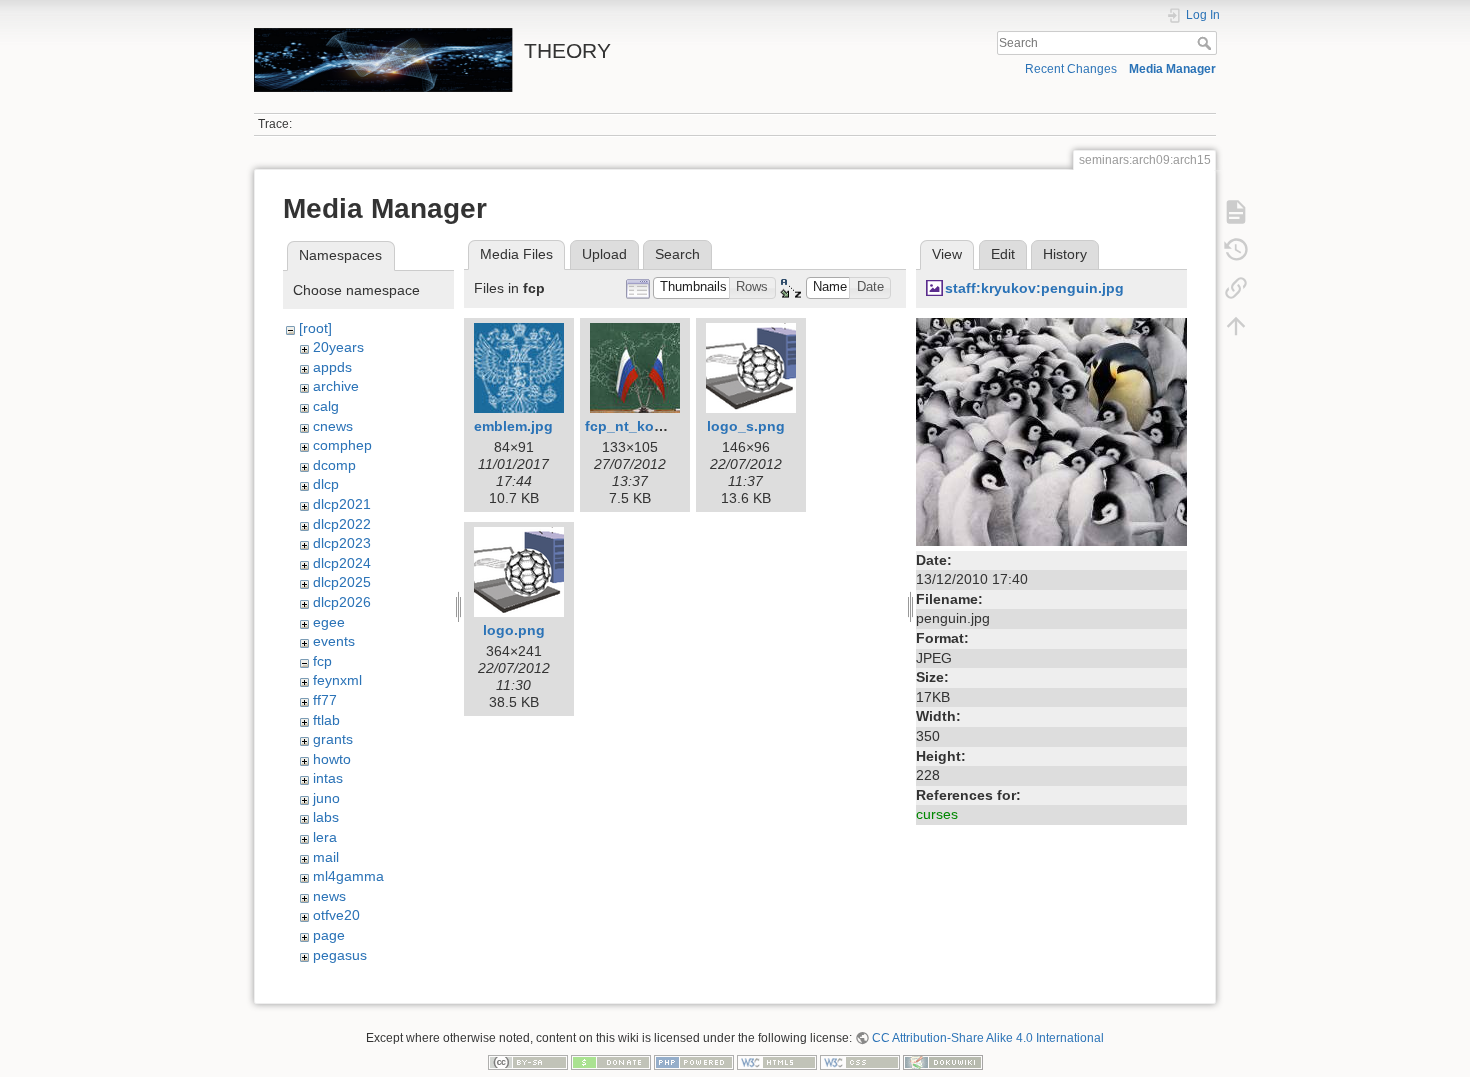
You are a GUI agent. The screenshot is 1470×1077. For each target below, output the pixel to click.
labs (326, 817)
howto (332, 759)
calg (326, 406)
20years (338, 347)
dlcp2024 (342, 563)
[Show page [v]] (1236, 212)
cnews (333, 426)
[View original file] (1051, 430)
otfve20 (336, 915)
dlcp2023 (342, 543)
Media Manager (1172, 69)
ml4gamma (348, 876)
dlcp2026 (342, 602)
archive (336, 386)
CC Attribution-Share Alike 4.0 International (988, 1038)
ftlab (326, 720)
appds (332, 367)
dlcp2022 (342, 524)
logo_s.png (746, 426)
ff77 (325, 700)
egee (329, 622)
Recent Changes (1071, 69)
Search (1206, 43)
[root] (315, 328)
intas (328, 778)
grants (333, 739)
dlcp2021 (342, 504)
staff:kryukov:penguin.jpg (1034, 288)
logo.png (514, 630)
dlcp (326, 484)
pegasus (340, 955)
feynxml (337, 680)
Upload (604, 254)
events (334, 641)
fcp (322, 661)
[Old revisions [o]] (1236, 250)
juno (326, 798)
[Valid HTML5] (777, 1062)
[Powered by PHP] (694, 1062)
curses (937, 814)
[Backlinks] (1236, 288)
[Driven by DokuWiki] (943, 1062)
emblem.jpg (513, 426)
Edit (1003, 254)
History (1065, 254)
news (329, 896)
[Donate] (611, 1062)
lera (325, 837)
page (329, 935)
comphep (342, 445)
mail (326, 857)
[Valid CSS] (860, 1062)
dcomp (334, 465)
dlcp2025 (342, 582)
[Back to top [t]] (1236, 326)
